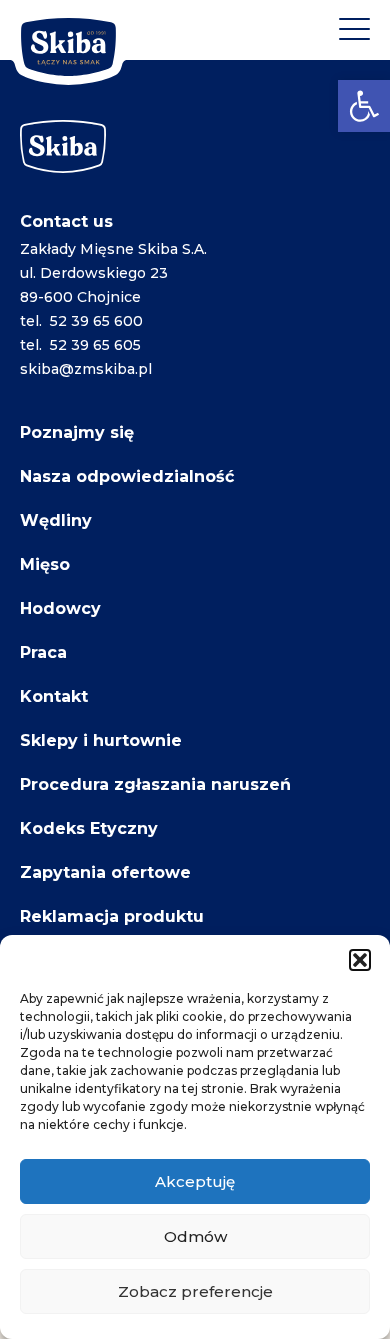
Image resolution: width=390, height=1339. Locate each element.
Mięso (45, 564)
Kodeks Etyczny (89, 828)
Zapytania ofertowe (105, 872)
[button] (364, 106)
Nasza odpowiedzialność (127, 476)
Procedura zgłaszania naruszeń (155, 784)
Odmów (195, 1236)
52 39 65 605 (95, 345)
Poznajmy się (77, 432)
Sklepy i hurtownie (101, 740)
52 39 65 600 (96, 321)
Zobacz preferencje (195, 1291)
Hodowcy (60, 608)
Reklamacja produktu (112, 916)
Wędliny (56, 520)
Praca (43, 652)
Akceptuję (195, 1181)
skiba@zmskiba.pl (86, 369)
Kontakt (54, 696)
